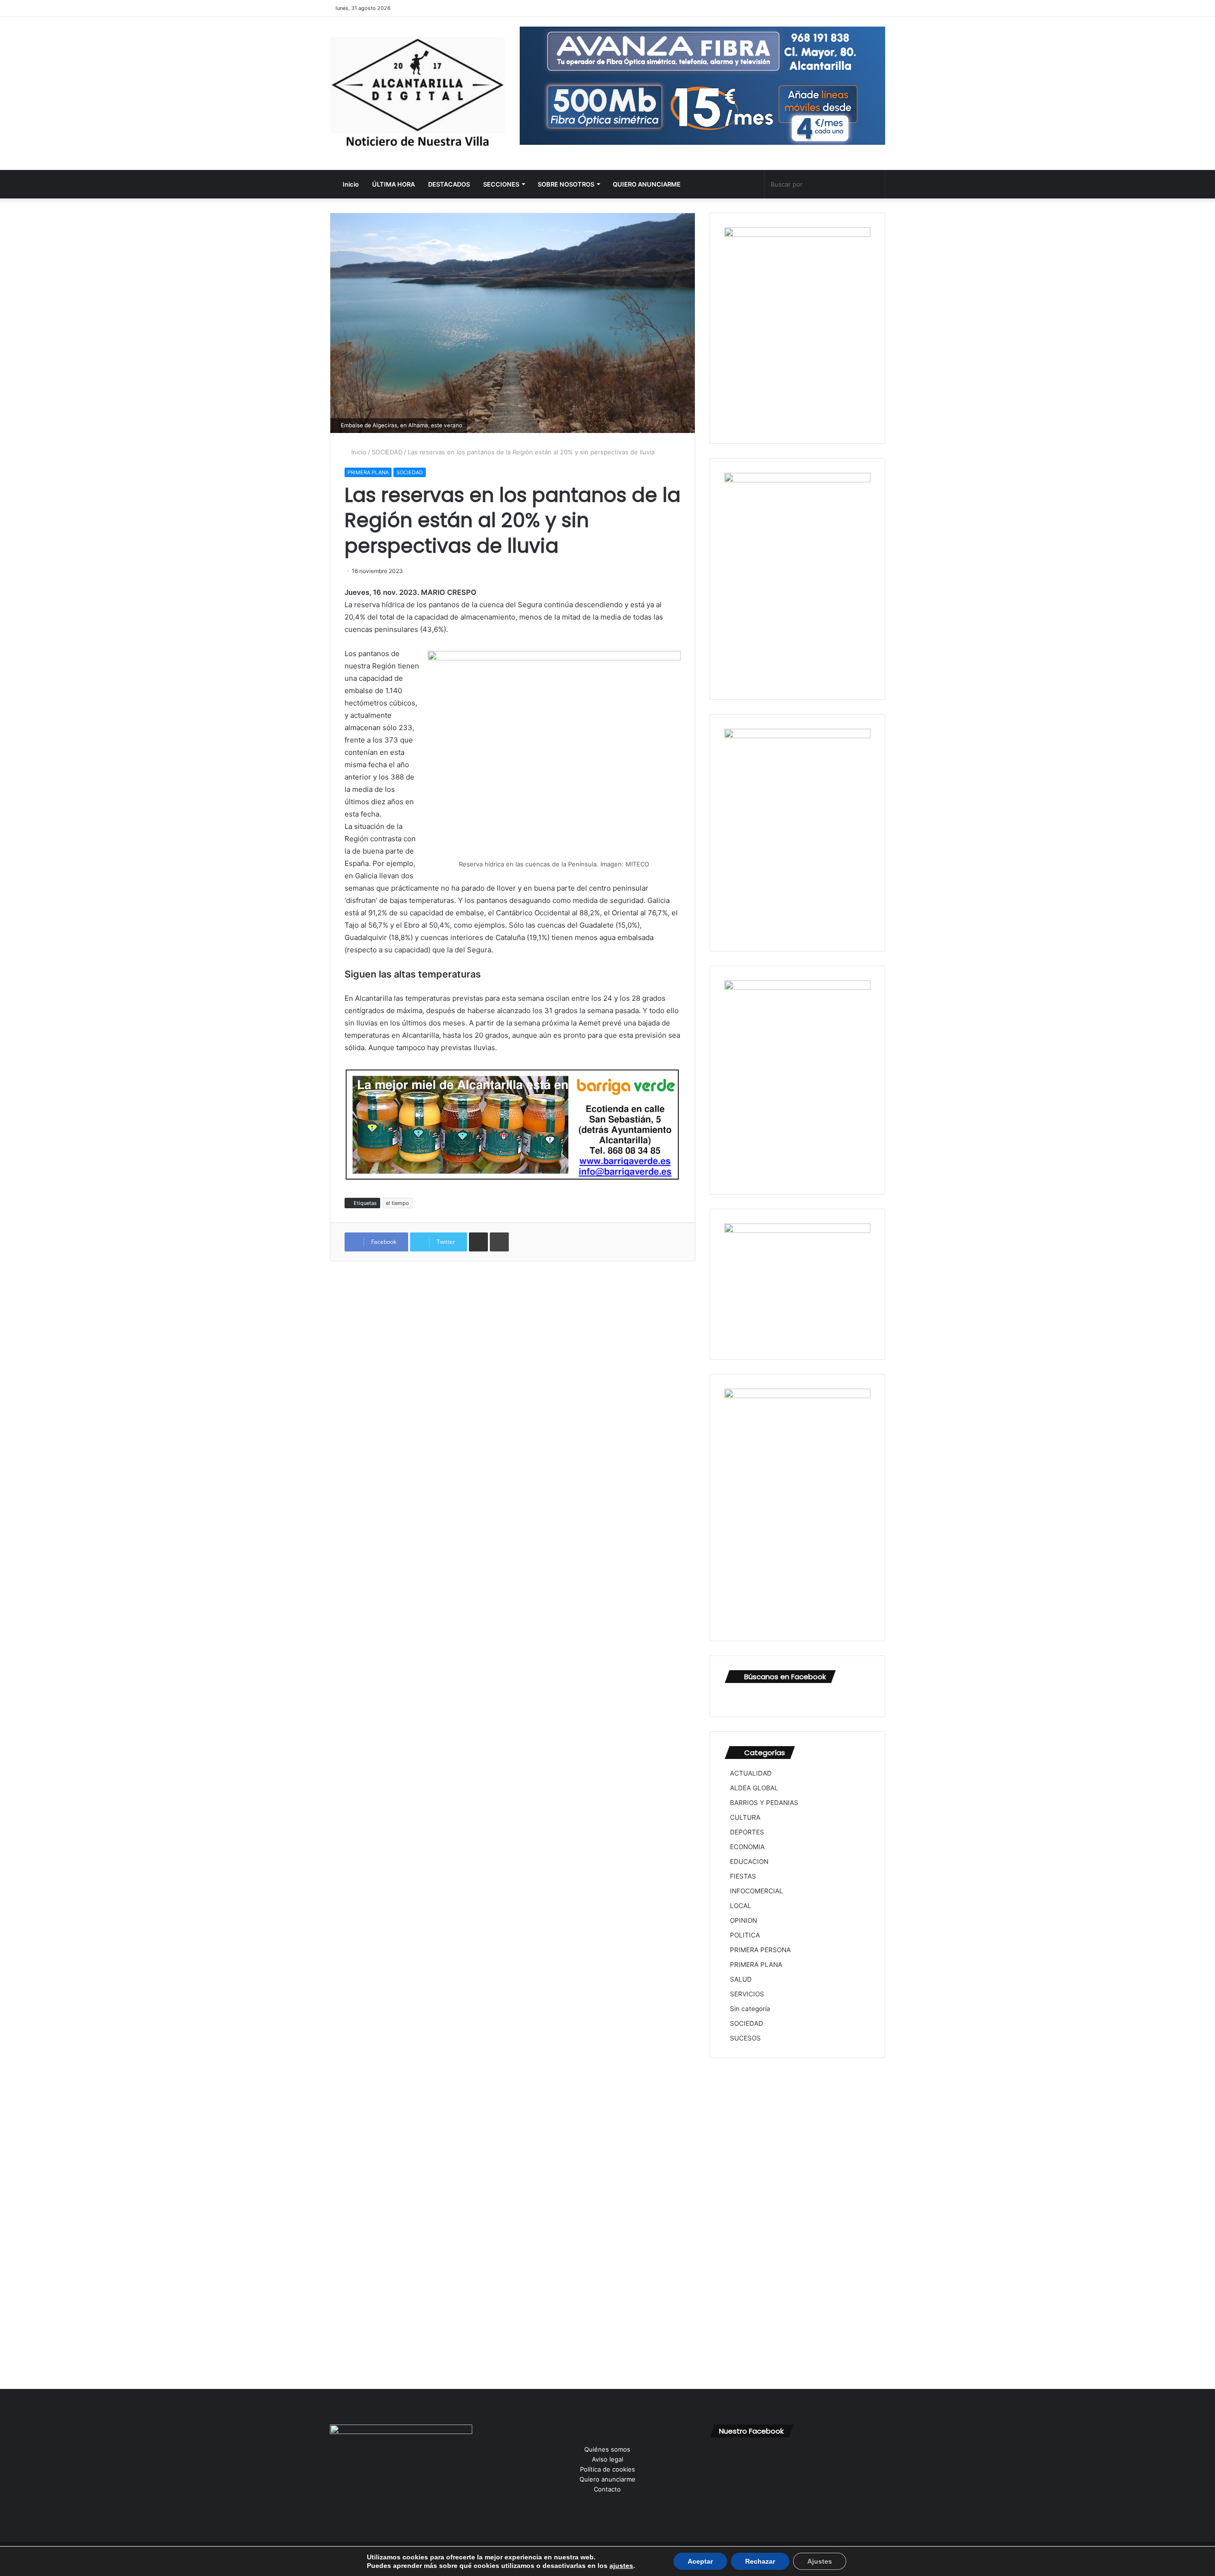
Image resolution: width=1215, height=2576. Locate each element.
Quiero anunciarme (607, 2479)
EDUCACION (749, 1861)
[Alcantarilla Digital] (418, 94)
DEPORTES (747, 1832)
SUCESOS (745, 2038)
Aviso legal (607, 2459)
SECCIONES (501, 184)
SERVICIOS (747, 1994)
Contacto (607, 2489)
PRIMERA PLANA (368, 472)
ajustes (621, 2566)
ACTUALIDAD (751, 1773)
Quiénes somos (607, 2449)
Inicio (350, 184)
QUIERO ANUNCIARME (647, 184)
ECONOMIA (747, 1847)
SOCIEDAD (387, 452)
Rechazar (760, 2561)
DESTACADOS (449, 184)
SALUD (741, 1979)
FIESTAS (743, 1876)
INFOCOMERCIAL (757, 1891)
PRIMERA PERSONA (760, 1950)
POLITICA (745, 1935)
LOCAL (741, 1906)
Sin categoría (750, 2009)
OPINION (743, 1920)
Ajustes (820, 2561)
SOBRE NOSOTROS (566, 184)
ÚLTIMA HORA (393, 184)
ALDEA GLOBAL (754, 1788)
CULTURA (745, 1817)
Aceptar (700, 2561)
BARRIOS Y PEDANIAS (764, 1803)
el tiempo (397, 1203)
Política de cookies (607, 2469)
